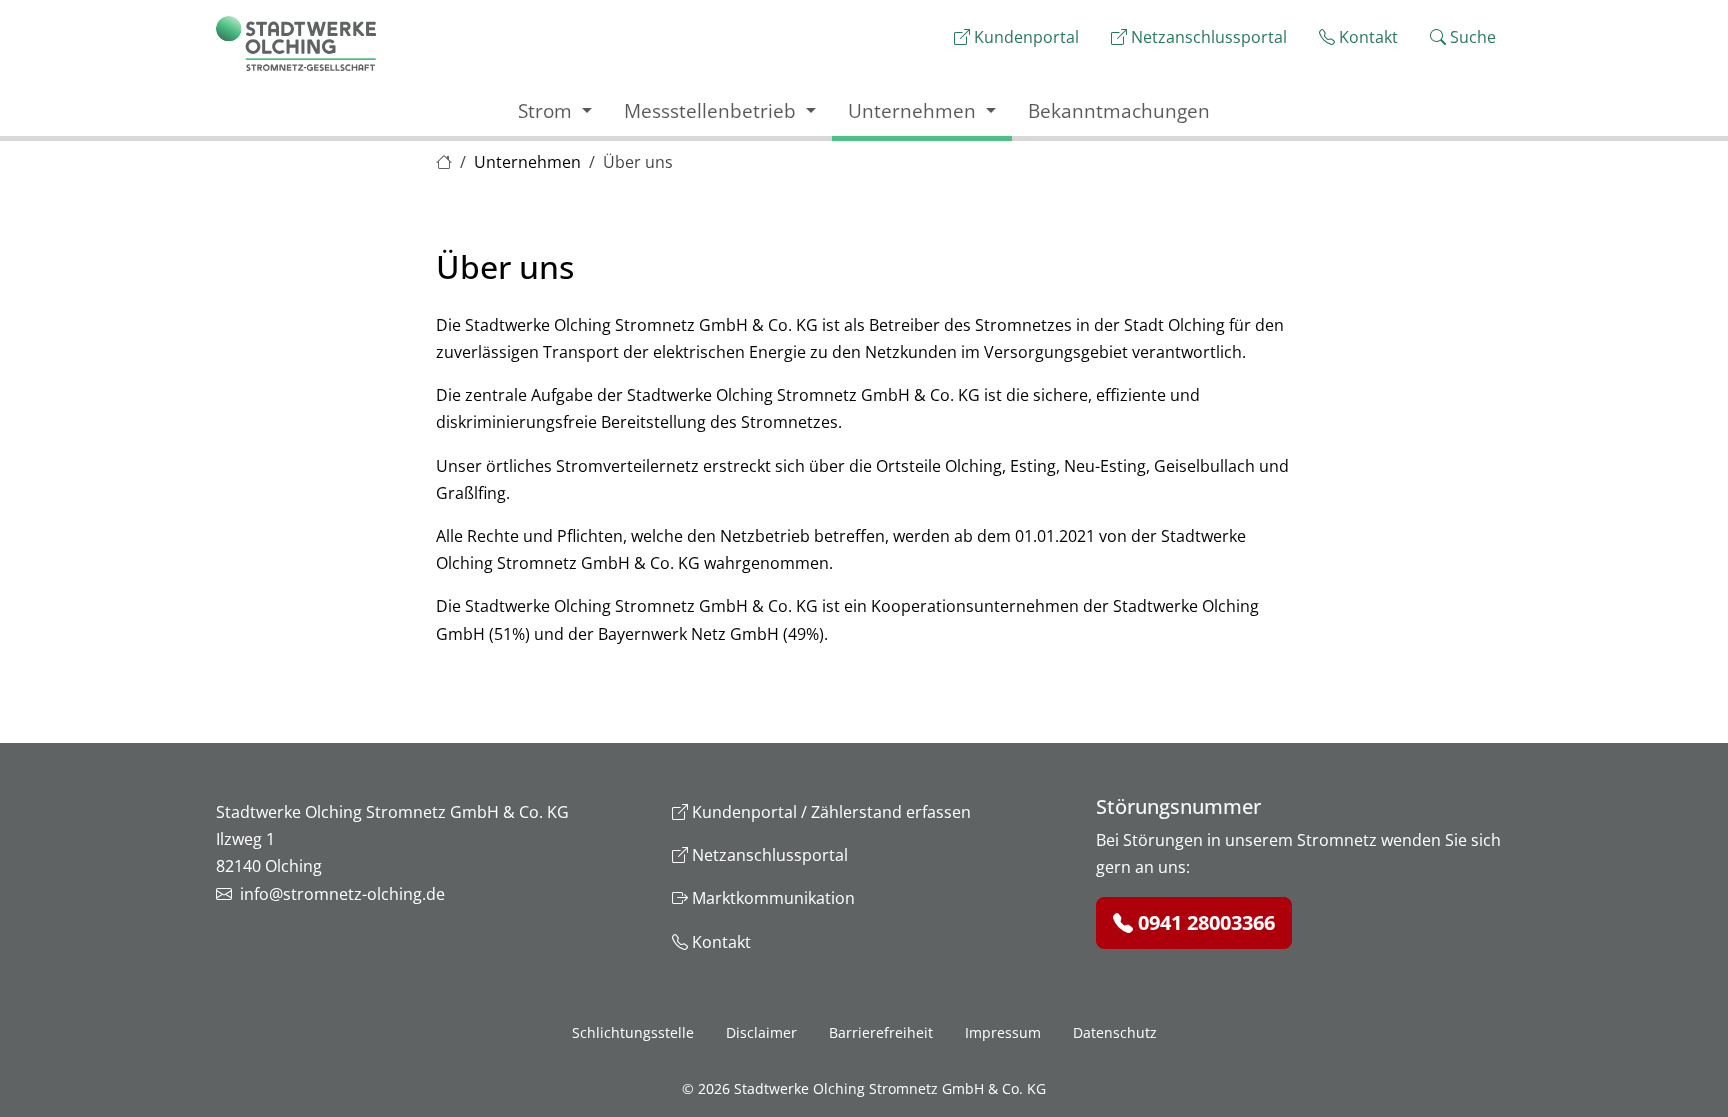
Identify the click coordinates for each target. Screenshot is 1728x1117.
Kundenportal (1024, 37)
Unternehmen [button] (914, 110)
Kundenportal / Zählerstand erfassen (829, 812)
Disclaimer (761, 1032)
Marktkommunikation (771, 898)
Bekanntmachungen (1119, 110)
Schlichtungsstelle (633, 1032)
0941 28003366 (1204, 922)
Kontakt (1366, 37)
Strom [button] (547, 110)
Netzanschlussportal (1207, 37)
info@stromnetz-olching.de (342, 894)
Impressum (1003, 1032)
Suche (1471, 37)
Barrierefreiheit (881, 1032)
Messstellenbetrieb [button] (712, 110)
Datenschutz (1115, 1032)
